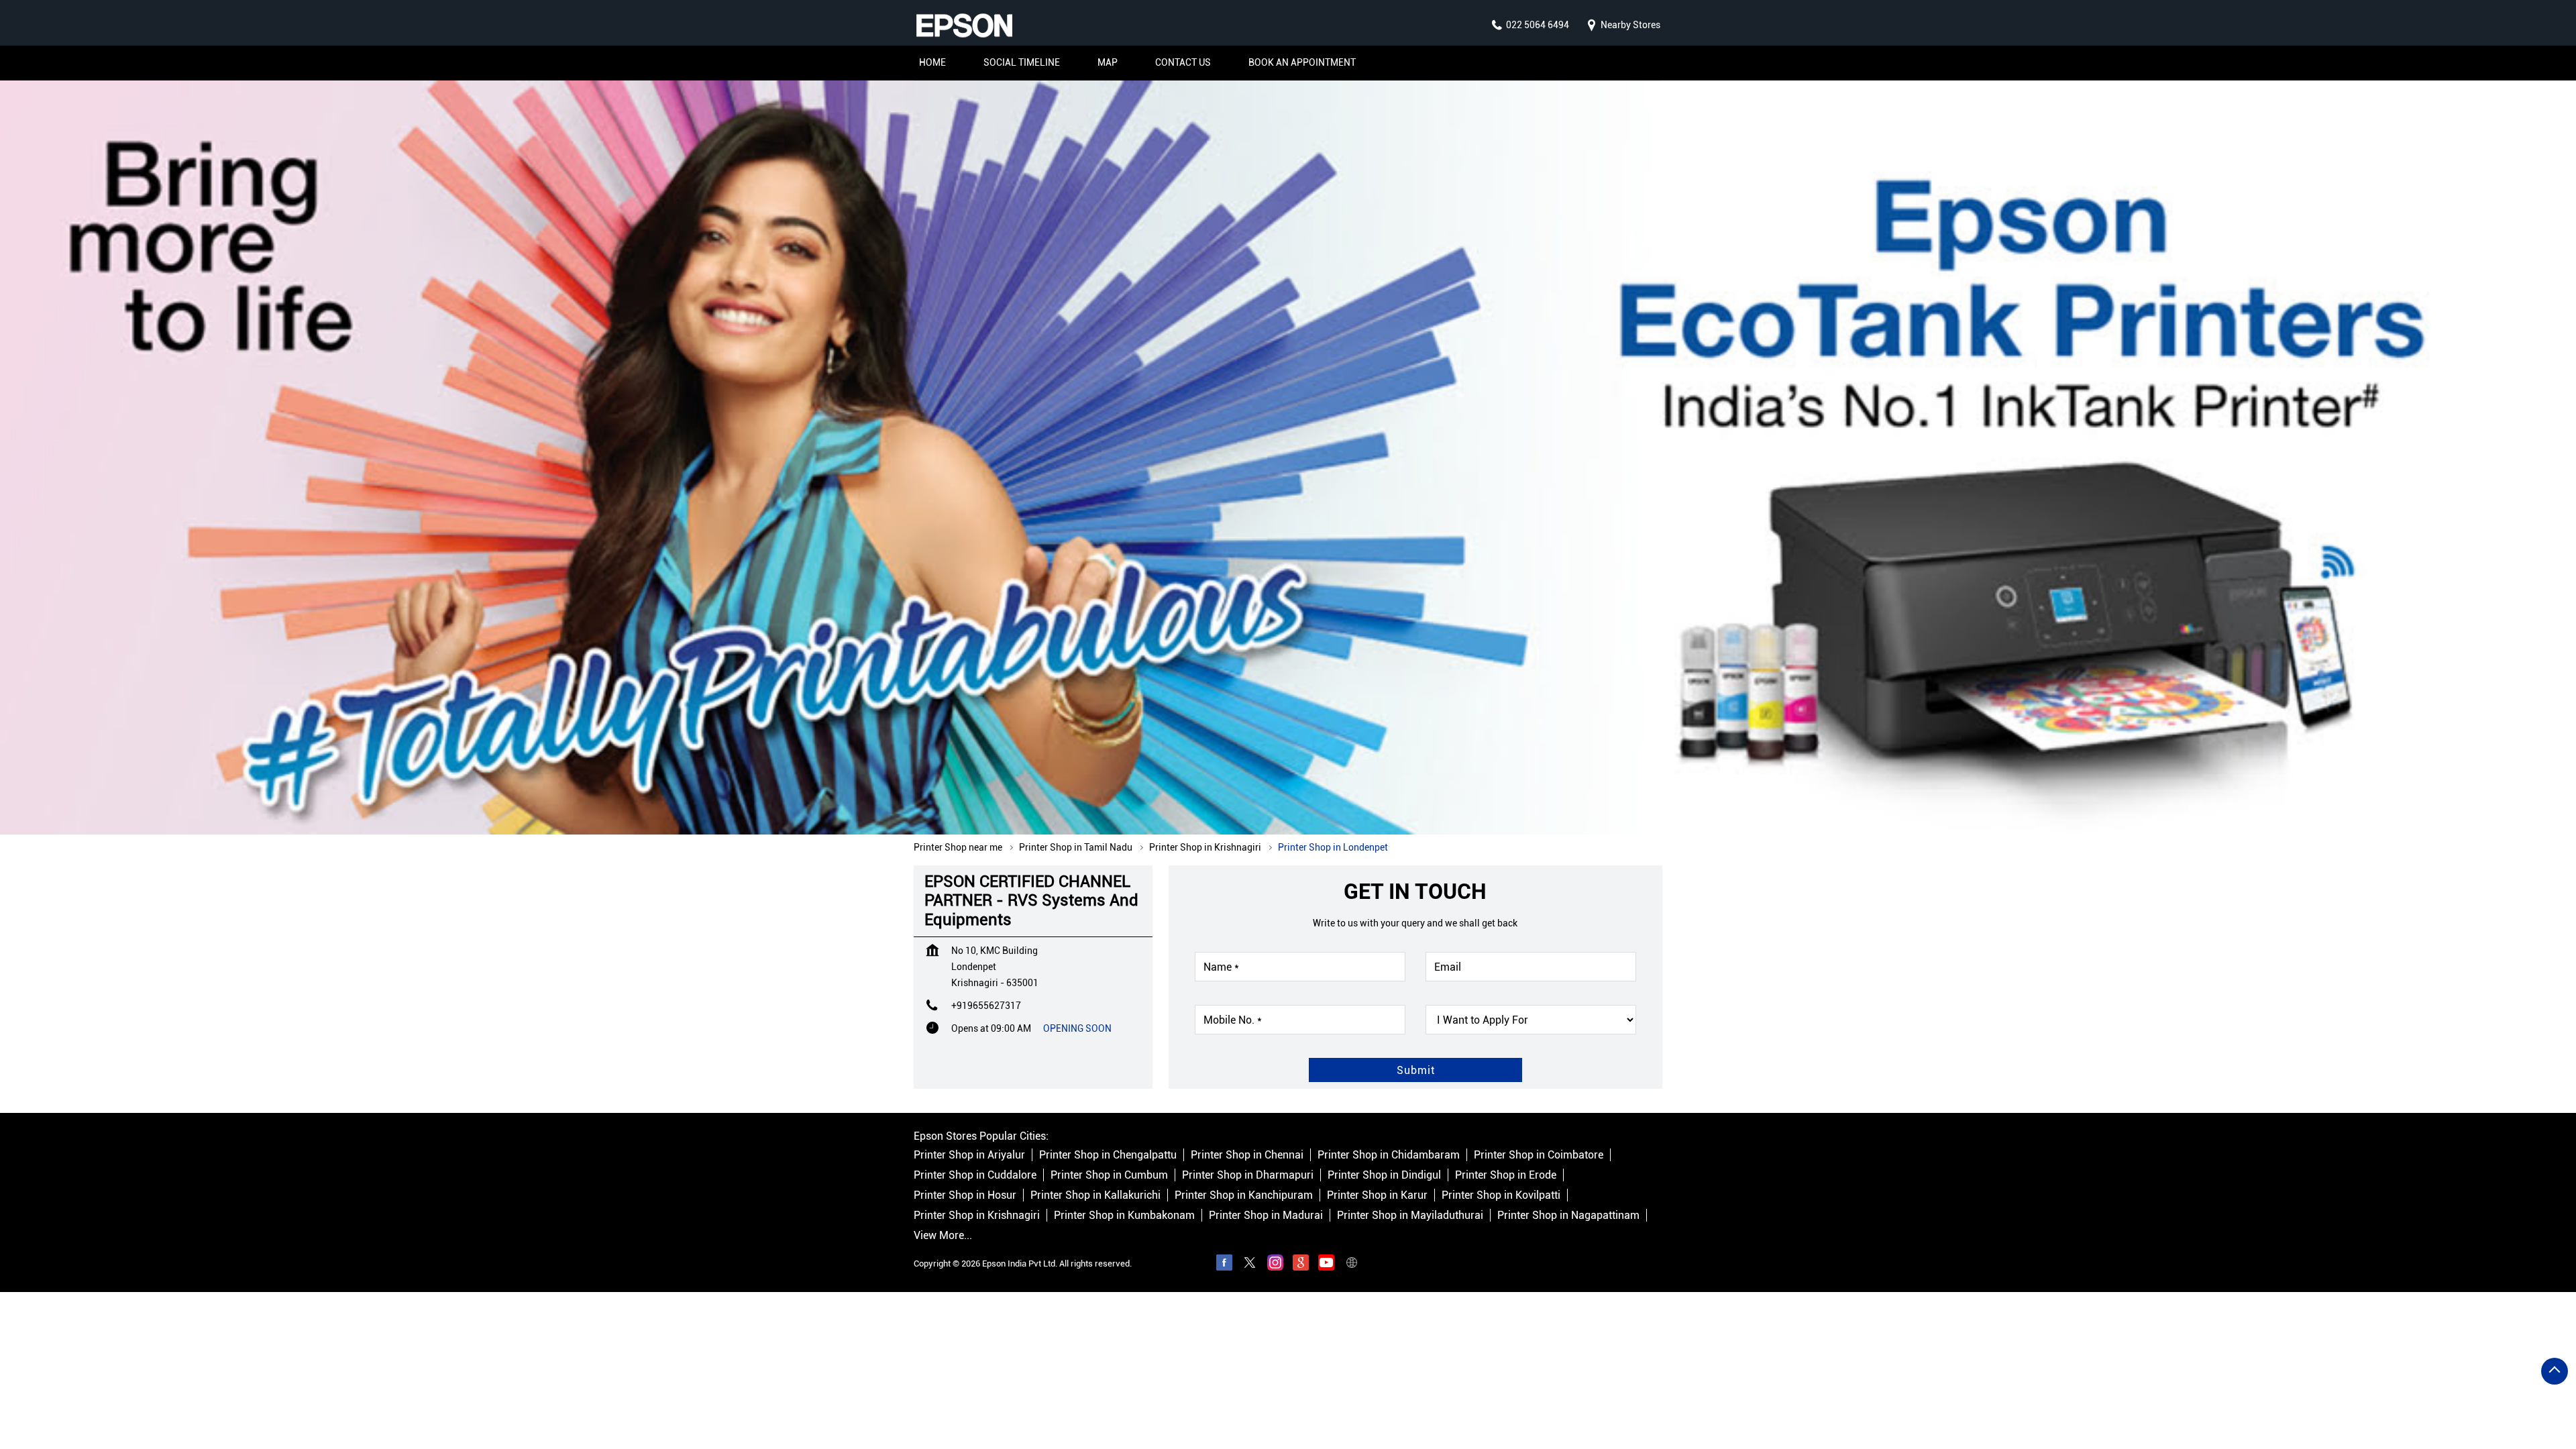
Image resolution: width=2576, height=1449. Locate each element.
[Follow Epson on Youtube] (1326, 1265)
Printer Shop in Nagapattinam (1568, 1216)
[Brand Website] (1352, 1265)
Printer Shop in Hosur (965, 1196)
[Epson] (964, 25)
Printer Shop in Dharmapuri (1248, 1176)
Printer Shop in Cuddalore (975, 1176)
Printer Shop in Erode (1506, 1176)
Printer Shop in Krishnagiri (977, 1216)
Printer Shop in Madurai (1266, 1216)
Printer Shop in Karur (1377, 1196)
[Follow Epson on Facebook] (1224, 1265)
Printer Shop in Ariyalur (969, 1156)
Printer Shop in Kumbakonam (1124, 1216)
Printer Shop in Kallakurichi (1095, 1196)
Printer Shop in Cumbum (1109, 1176)
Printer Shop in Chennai (1247, 1156)
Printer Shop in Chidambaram (1389, 1156)
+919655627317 (986, 1006)
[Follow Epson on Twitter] (1250, 1265)
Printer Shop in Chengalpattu (1108, 1156)
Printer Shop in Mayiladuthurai (1410, 1216)
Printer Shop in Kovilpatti (1501, 1196)
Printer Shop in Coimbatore (1539, 1156)
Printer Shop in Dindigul (1384, 1176)
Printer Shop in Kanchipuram (1244, 1196)
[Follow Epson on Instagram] (1275, 1265)
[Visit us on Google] (1301, 1265)
